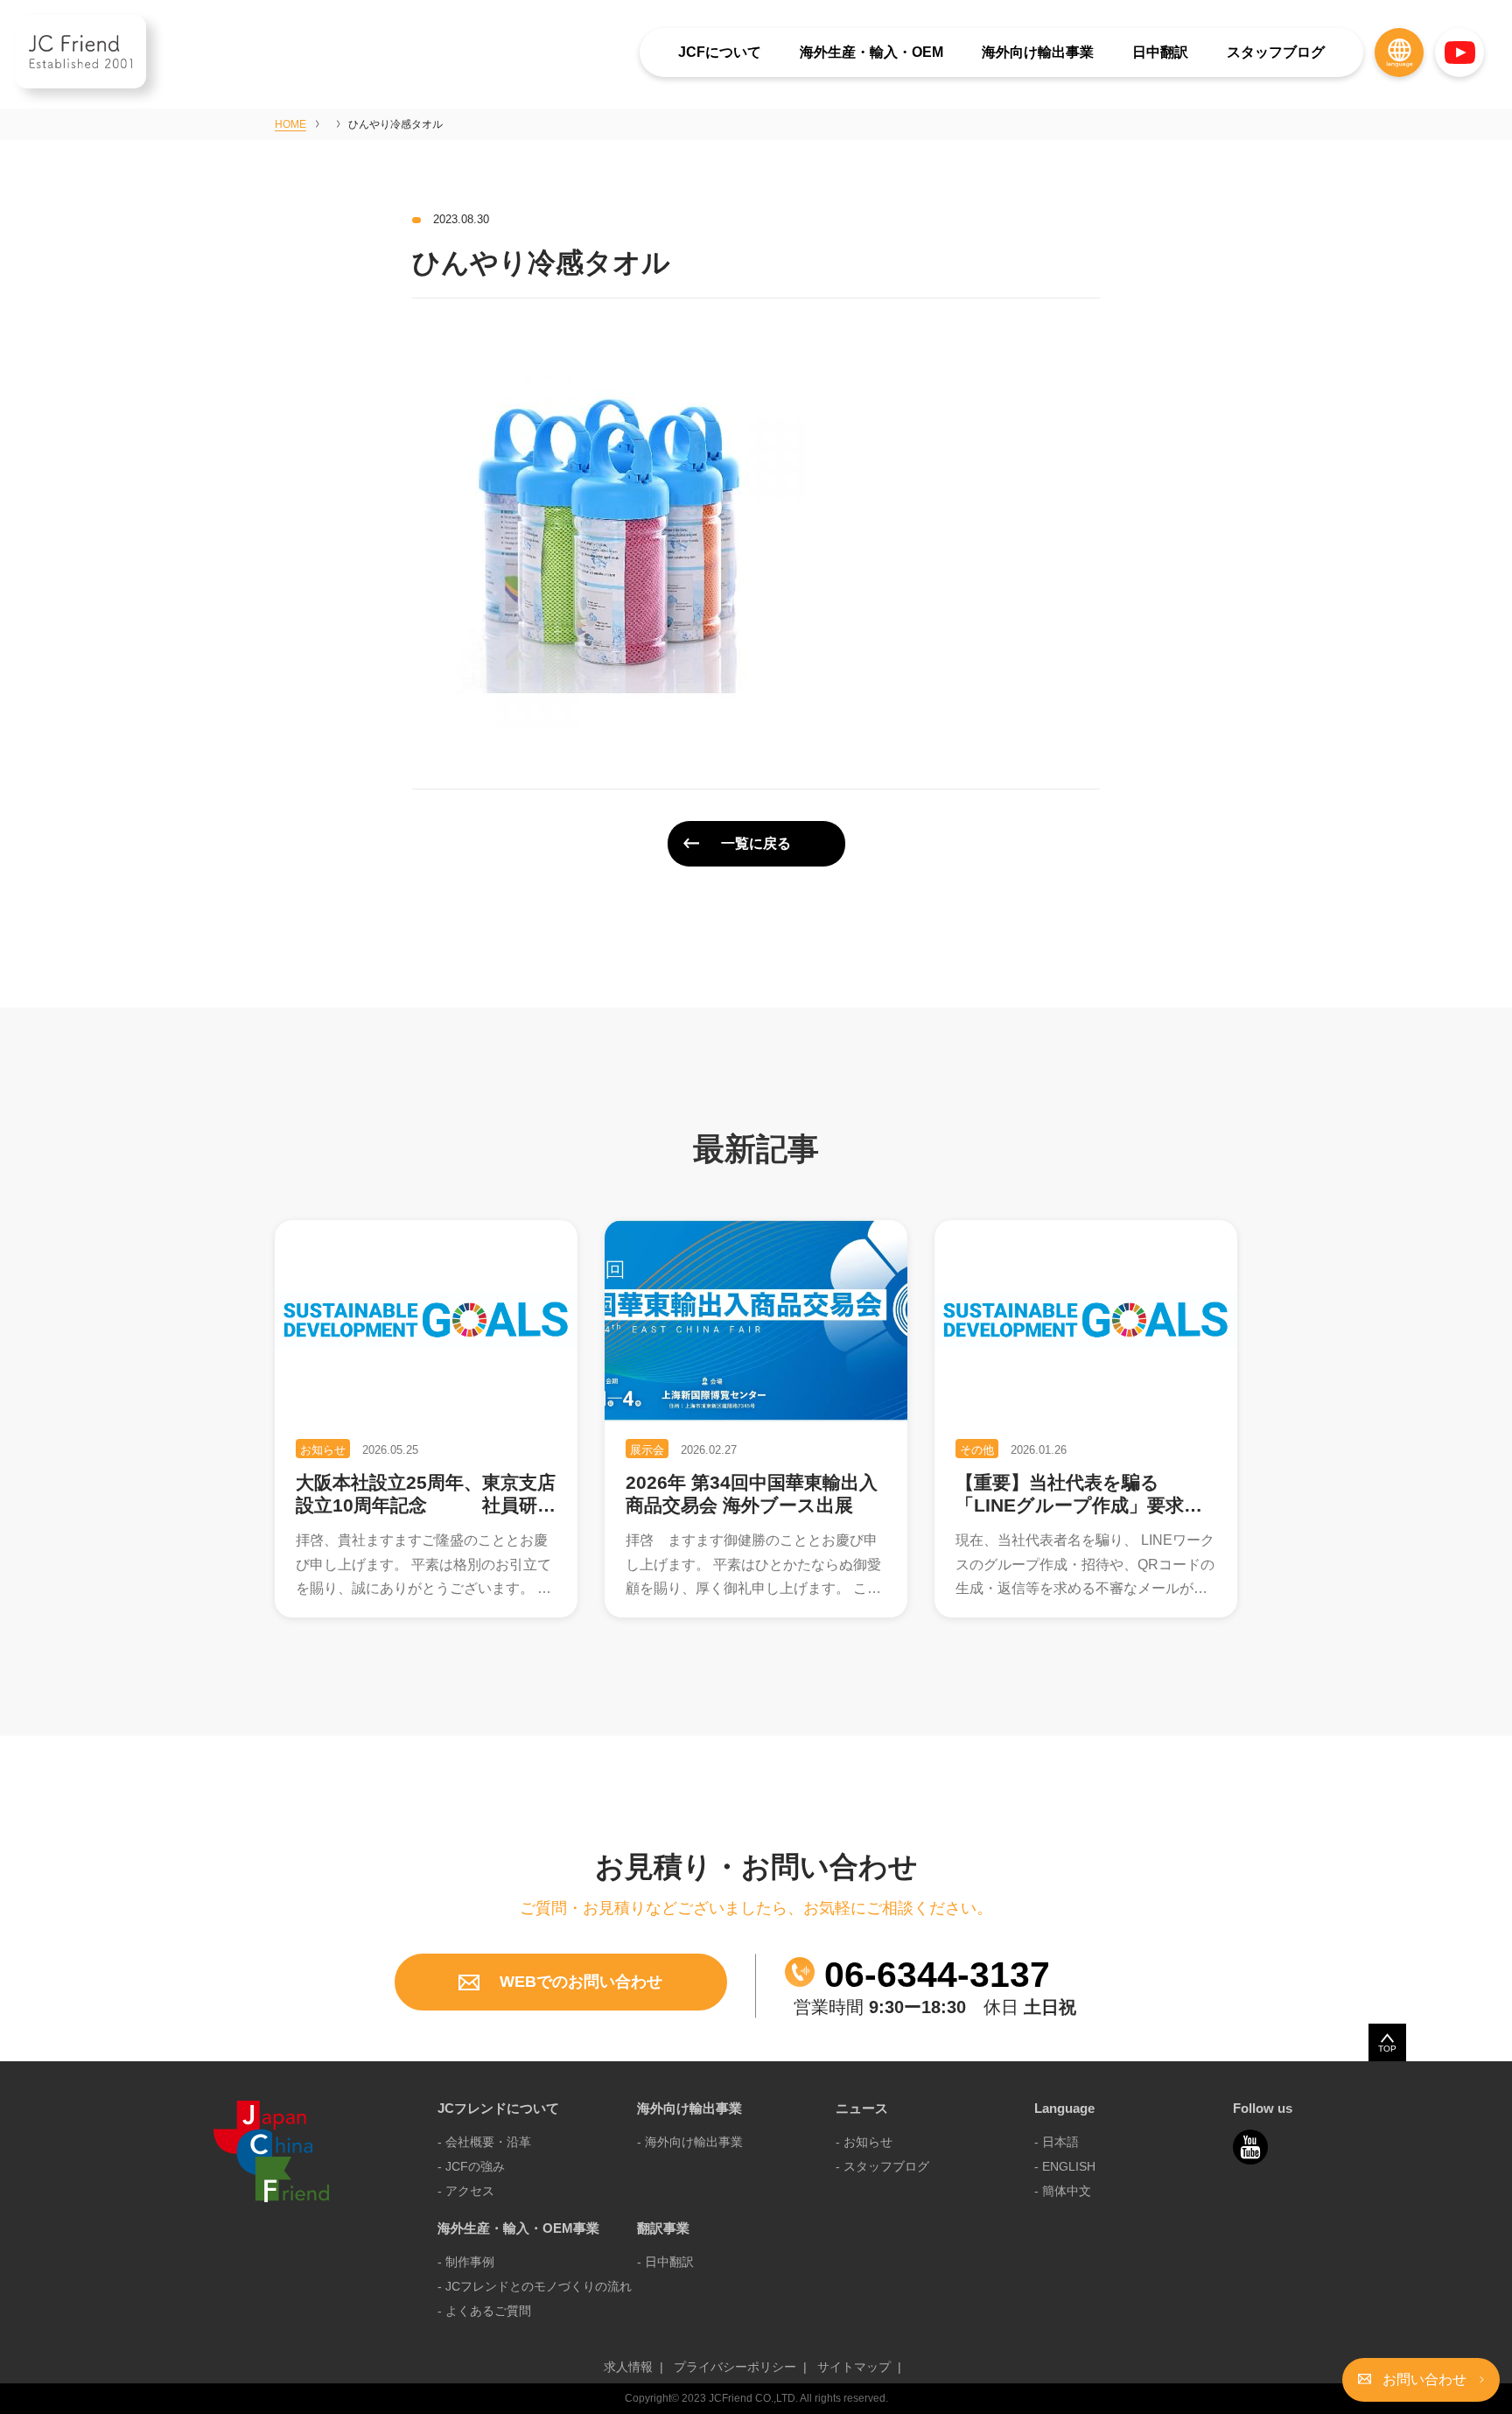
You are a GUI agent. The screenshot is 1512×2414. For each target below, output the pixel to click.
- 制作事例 (466, 2262)
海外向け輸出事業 (1038, 52)
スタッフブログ (1276, 52)
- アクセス (466, 2191)
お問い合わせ (1424, 2379)
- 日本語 (1057, 2142)
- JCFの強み (471, 2166)
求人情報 (628, 2367)
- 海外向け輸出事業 (690, 2142)
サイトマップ (854, 2367)
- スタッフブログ (882, 2166)
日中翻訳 (1160, 52)
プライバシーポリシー (735, 2367)
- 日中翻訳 (665, 2262)
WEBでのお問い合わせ (579, 1982)
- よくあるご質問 (484, 2311)
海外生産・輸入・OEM (871, 52)
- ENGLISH (1065, 2166)
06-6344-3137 (932, 1975)
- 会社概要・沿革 (484, 2142)
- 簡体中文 (1063, 2191)
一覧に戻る (756, 843)
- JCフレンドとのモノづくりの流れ (535, 2286)
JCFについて (720, 52)
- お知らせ (864, 2142)
